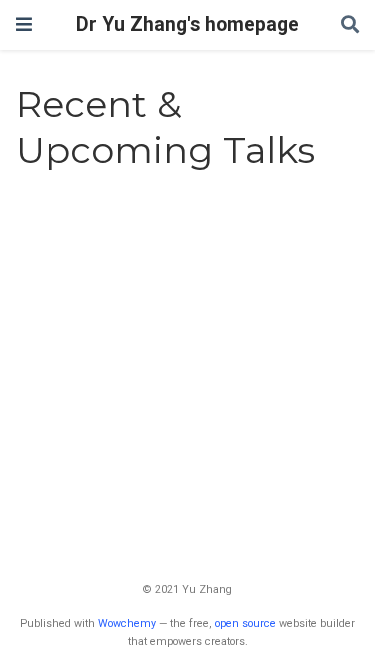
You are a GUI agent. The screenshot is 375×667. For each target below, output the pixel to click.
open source (245, 623)
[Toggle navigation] (24, 24)
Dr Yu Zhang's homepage (187, 24)
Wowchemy (127, 623)
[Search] (350, 25)
